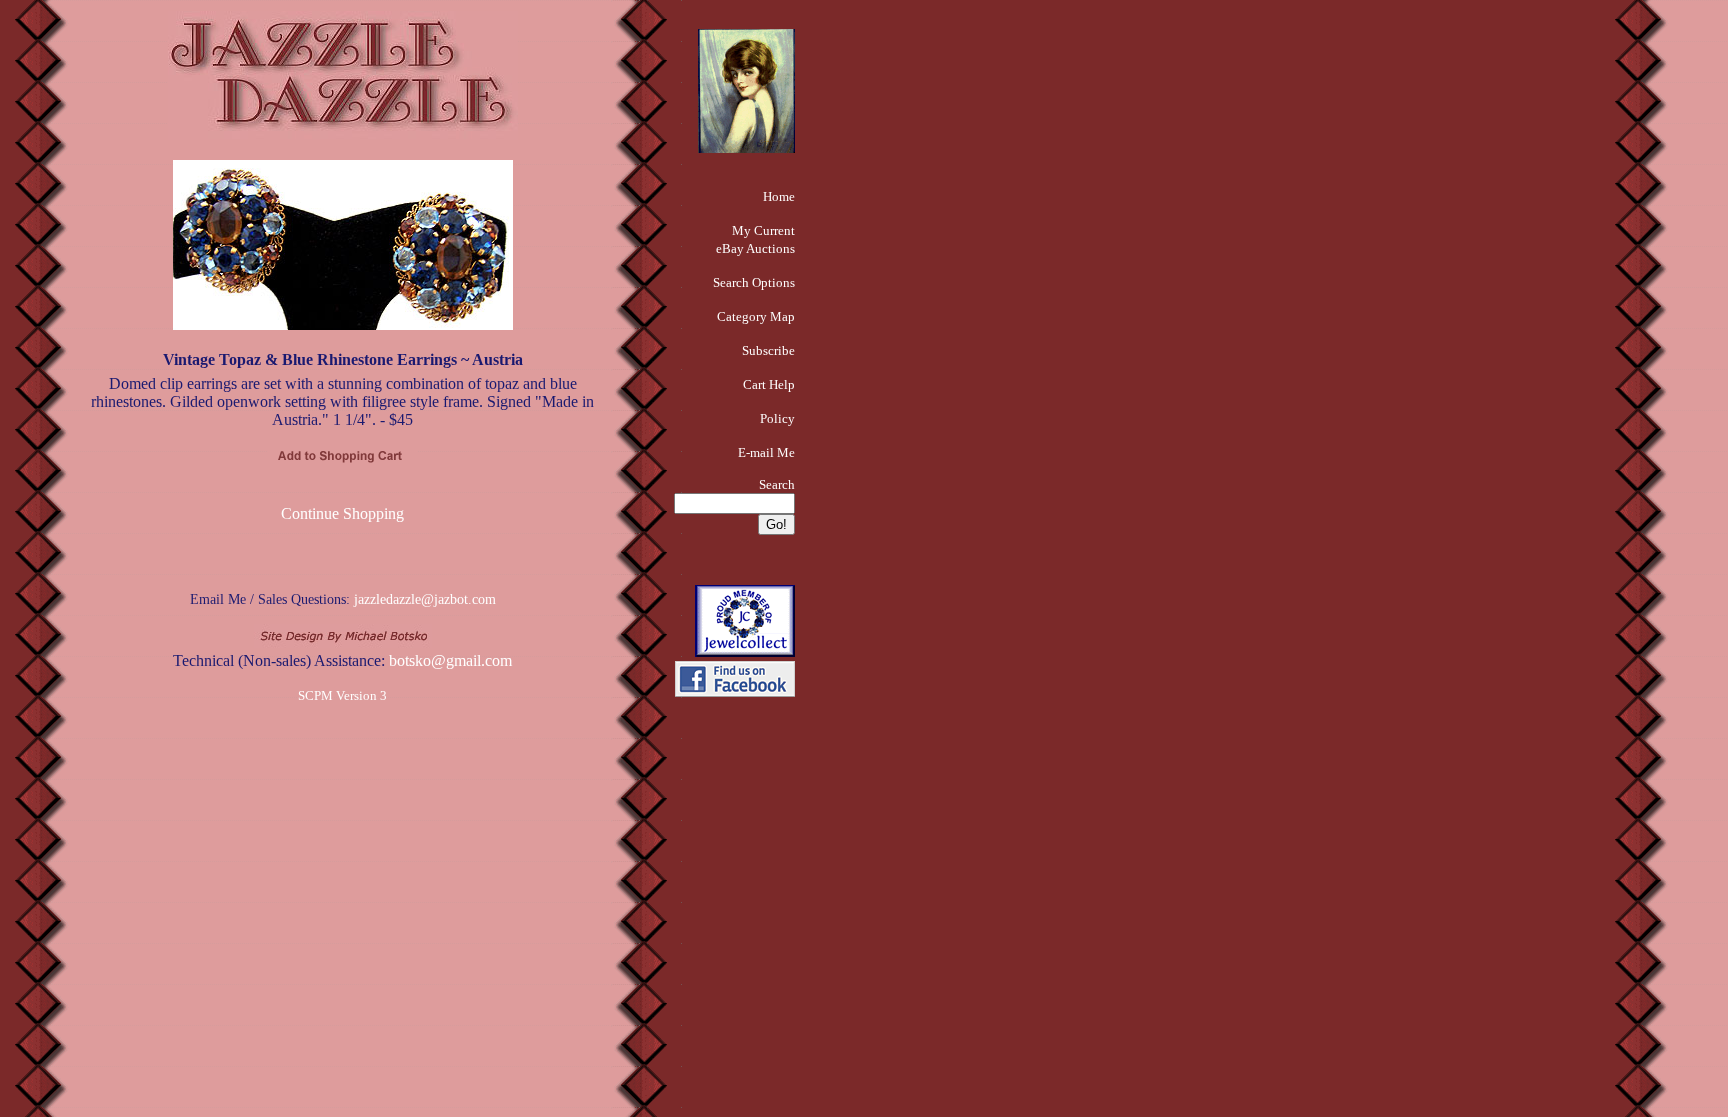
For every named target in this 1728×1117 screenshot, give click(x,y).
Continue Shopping (342, 513)
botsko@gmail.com (450, 660)
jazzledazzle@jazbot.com (425, 599)
